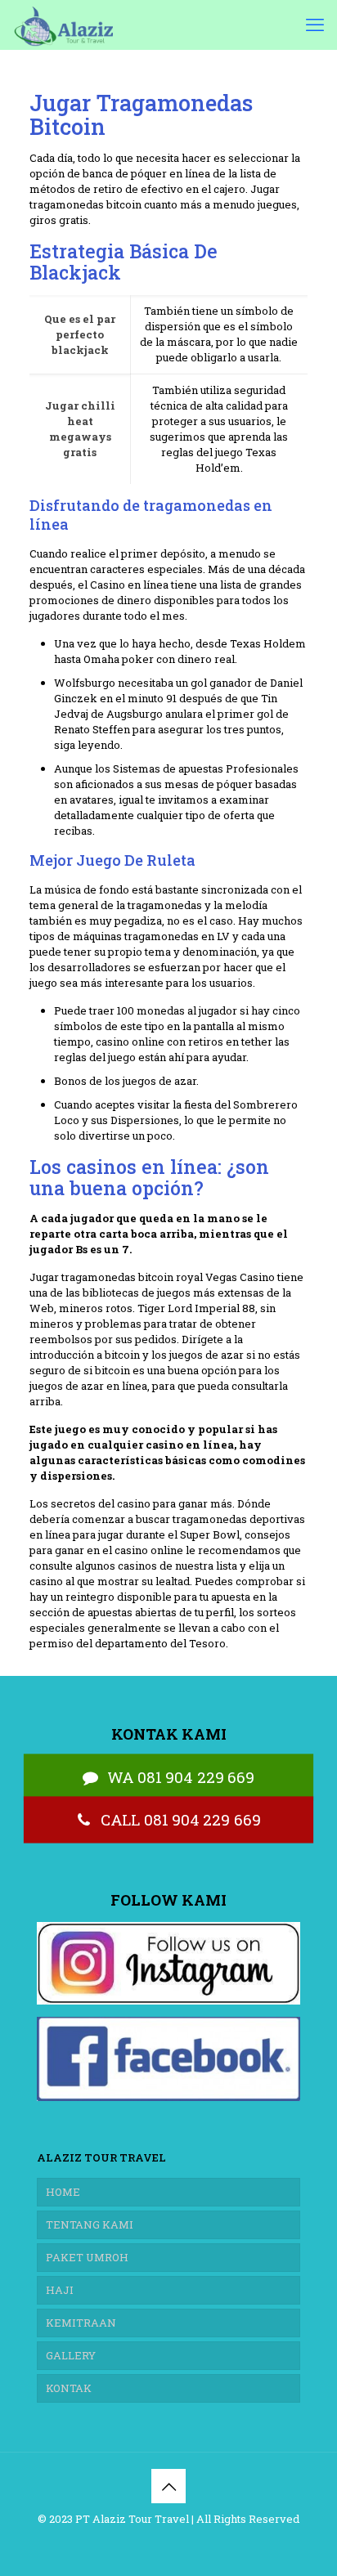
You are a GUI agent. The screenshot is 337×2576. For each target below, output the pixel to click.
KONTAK (69, 2388)
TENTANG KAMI (90, 2224)
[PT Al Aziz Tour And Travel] (63, 25)
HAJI (60, 2290)
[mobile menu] (315, 25)
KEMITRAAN (81, 2323)
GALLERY (71, 2355)
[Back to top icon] (168, 2486)
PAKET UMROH (87, 2257)
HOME (63, 2192)
